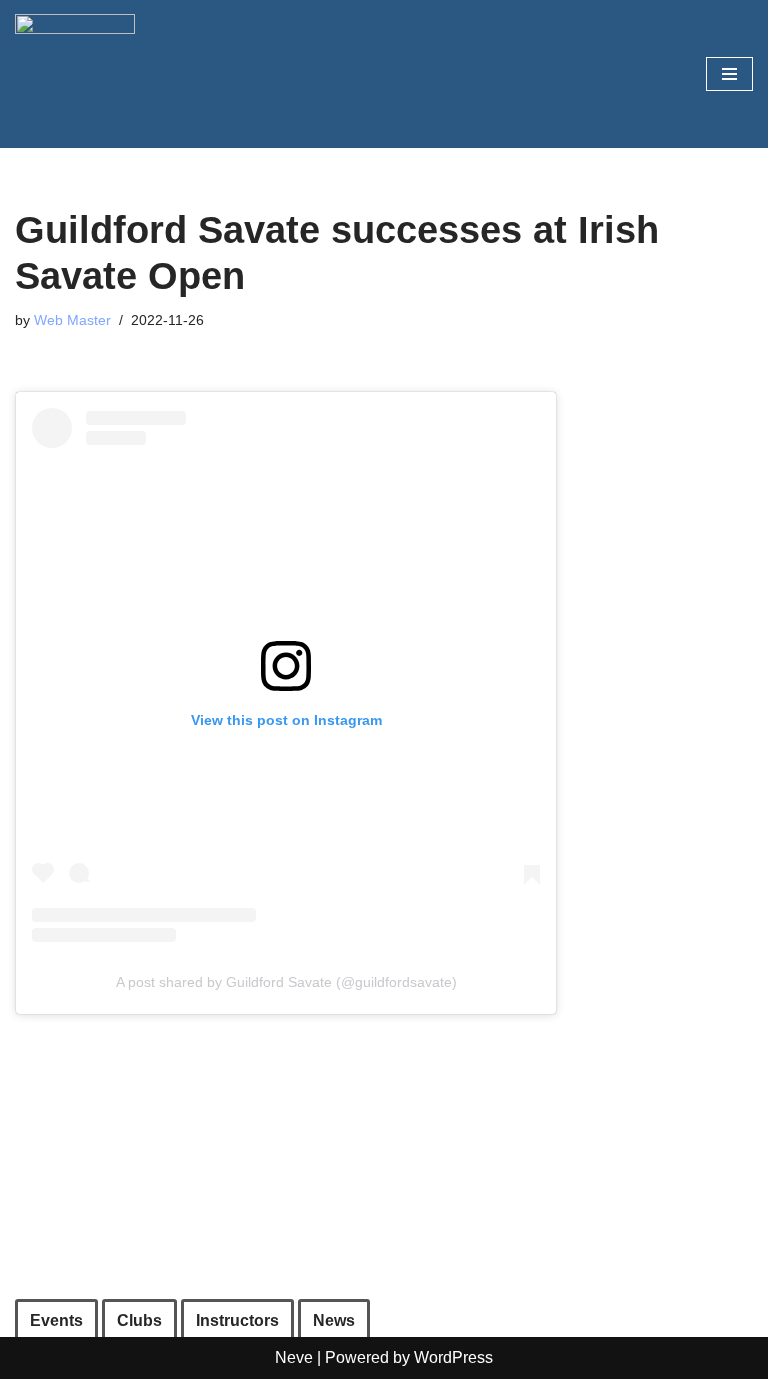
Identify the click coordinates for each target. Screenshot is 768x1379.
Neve (294, 1357)
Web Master (72, 320)
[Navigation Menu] (729, 74)
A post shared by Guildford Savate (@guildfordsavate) (286, 982)
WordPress (453, 1357)
